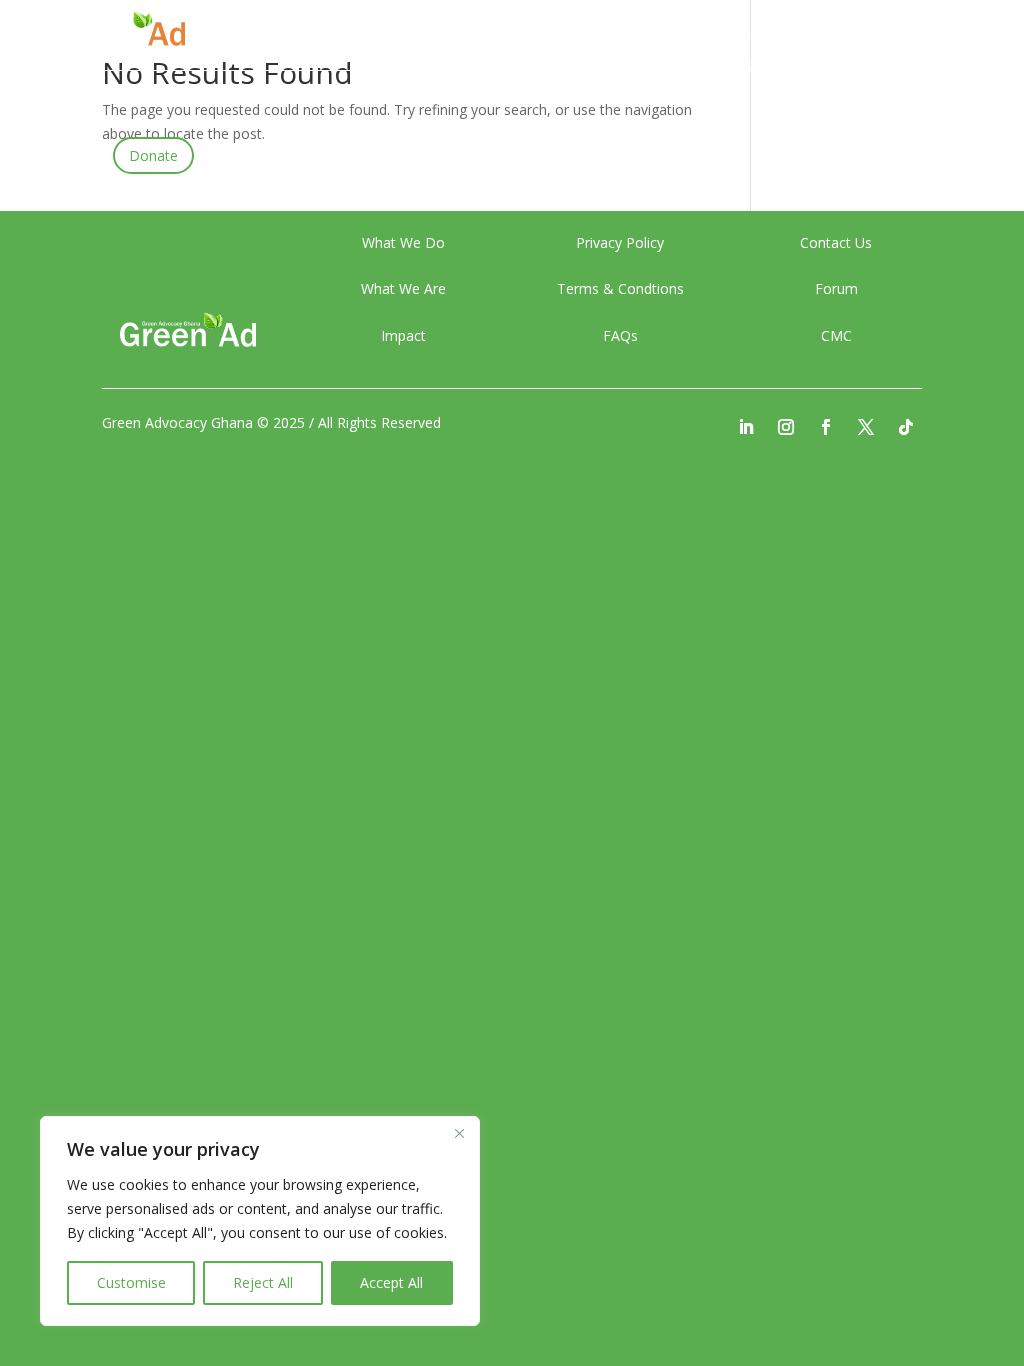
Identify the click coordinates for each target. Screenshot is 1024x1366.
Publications (752, 36)
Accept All (391, 1282)
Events (577, 36)
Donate (153, 155)
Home (416, 36)
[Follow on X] (866, 427)
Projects (656, 36)
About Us (496, 36)
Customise (131, 1282)
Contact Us (775, 66)
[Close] (459, 1133)
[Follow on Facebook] (826, 427)
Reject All (263, 1282)
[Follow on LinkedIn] (746, 427)
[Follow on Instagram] (786, 427)
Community (651, 66)
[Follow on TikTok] (906, 427)
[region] (260, 1221)
